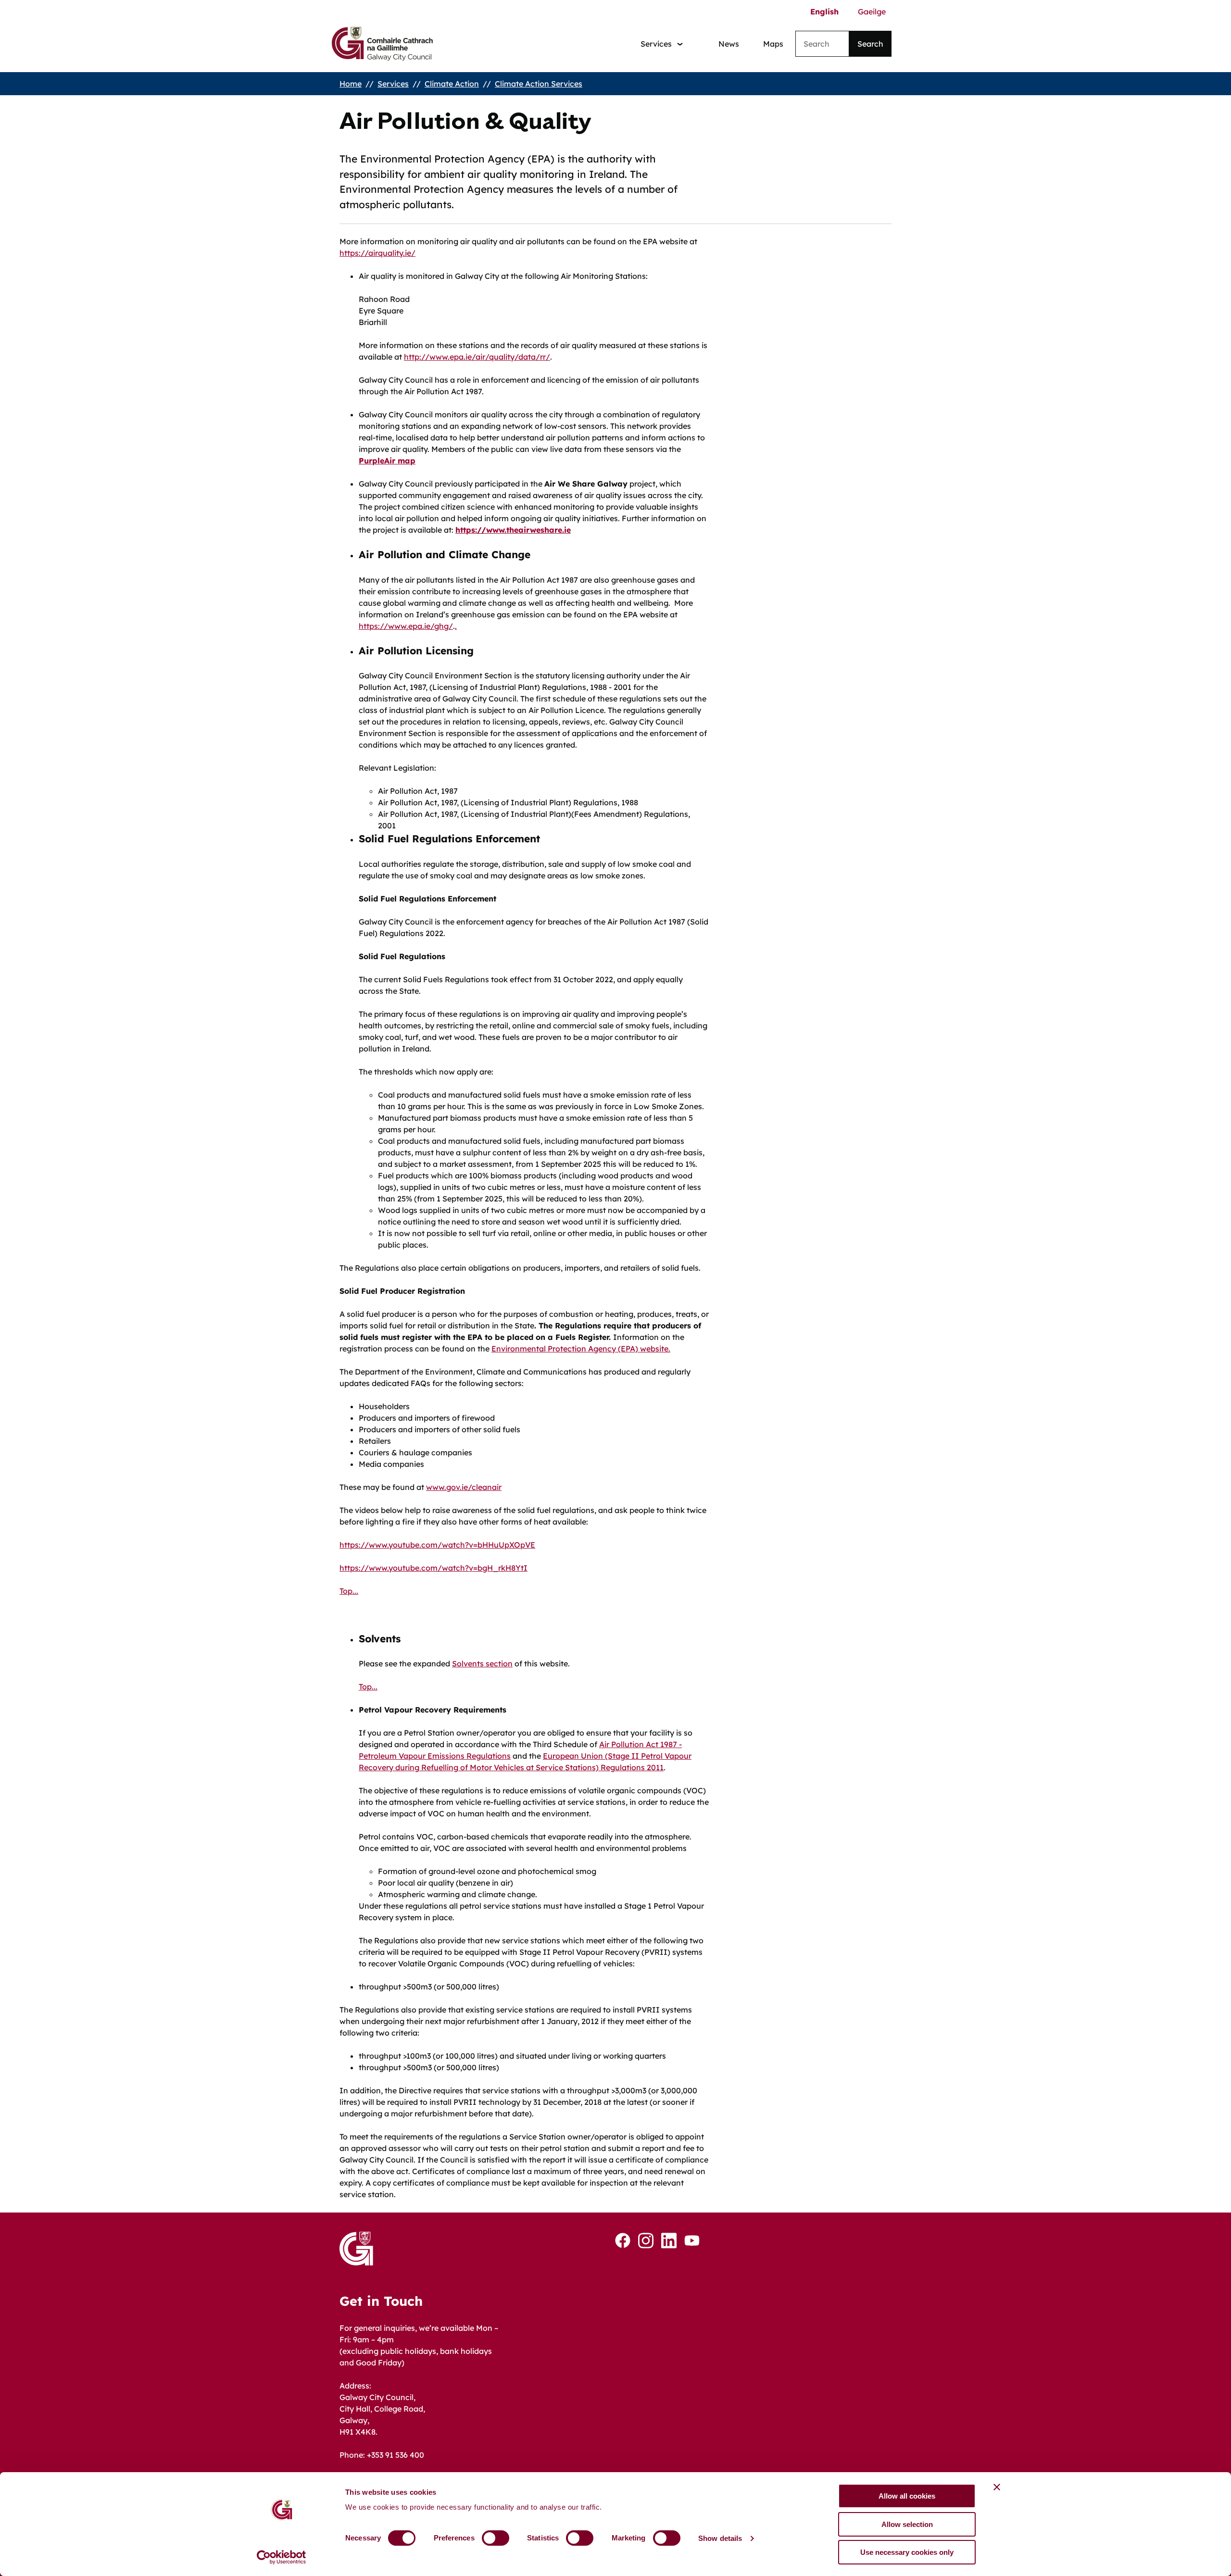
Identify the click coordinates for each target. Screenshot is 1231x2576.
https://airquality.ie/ (377, 253)
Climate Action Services (539, 84)
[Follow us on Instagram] (646, 2241)
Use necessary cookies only (907, 2552)
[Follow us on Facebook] (623, 2240)
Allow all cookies (907, 2496)
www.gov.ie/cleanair (464, 1487)
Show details (720, 2538)
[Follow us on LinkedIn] (669, 2241)
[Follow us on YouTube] (692, 2240)
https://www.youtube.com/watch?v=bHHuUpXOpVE (437, 1545)
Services (393, 84)
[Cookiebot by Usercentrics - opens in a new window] (282, 2557)
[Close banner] (997, 2487)
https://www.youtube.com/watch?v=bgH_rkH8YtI (433, 1568)
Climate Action (452, 84)
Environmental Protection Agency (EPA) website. (581, 1349)
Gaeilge (872, 12)
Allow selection (907, 2524)
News (729, 44)
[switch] (496, 2538)
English (824, 12)
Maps (773, 44)
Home (351, 84)
